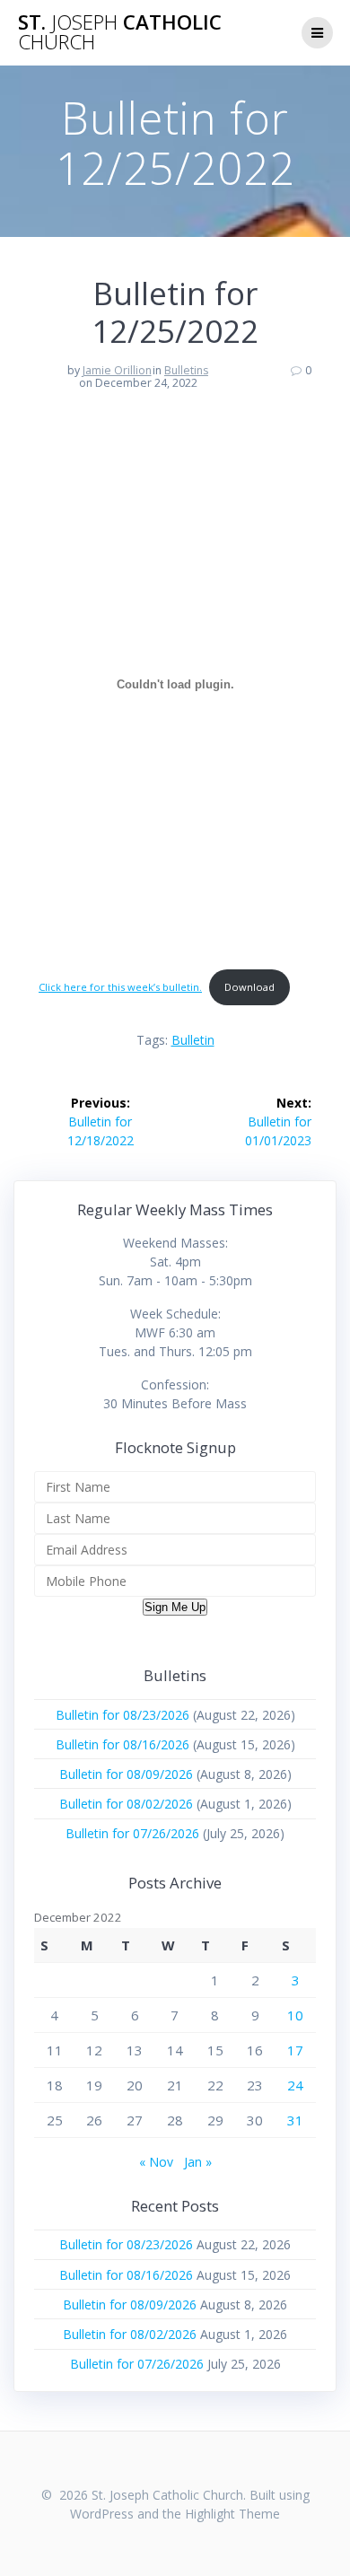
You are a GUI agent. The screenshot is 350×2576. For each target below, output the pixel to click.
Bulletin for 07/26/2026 (132, 1833)
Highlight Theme (232, 2514)
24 (295, 2085)
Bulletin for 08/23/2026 (122, 1715)
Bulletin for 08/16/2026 (122, 1744)
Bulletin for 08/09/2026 (126, 1774)
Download (249, 987)
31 (295, 2120)
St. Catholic (120, 33)
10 (295, 2015)
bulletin (193, 1040)
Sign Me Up (175, 1607)
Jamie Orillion (117, 370)
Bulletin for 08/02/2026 (126, 1804)
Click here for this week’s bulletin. (120, 987)
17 (295, 2050)
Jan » (198, 2162)
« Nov (156, 2162)
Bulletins (186, 370)
